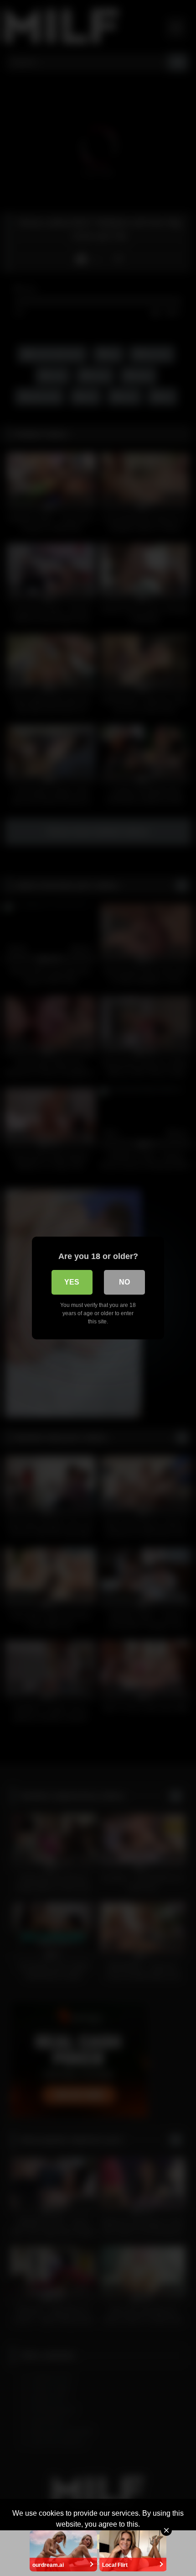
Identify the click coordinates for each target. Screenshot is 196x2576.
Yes (72, 1282)
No (124, 1282)
